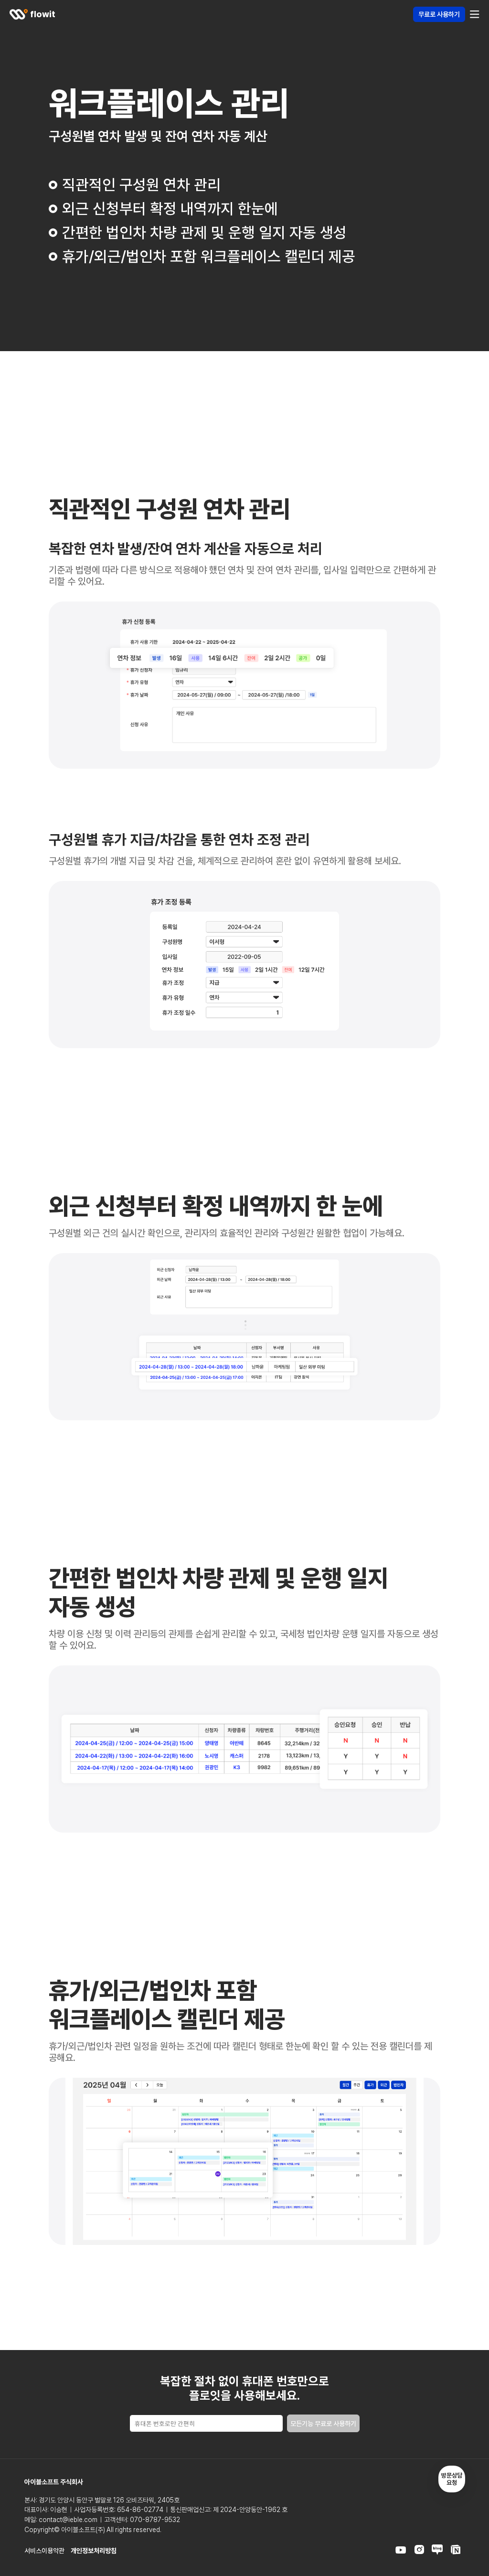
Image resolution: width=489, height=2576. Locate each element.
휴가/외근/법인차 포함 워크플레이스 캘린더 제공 (209, 257)
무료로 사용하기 (439, 14)
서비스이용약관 (44, 2551)
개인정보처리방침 (94, 2551)
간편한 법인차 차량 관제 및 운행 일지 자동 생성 (204, 233)
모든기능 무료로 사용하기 (323, 2424)
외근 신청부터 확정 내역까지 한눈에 (170, 209)
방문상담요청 (452, 2479)
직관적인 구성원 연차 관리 (141, 185)
